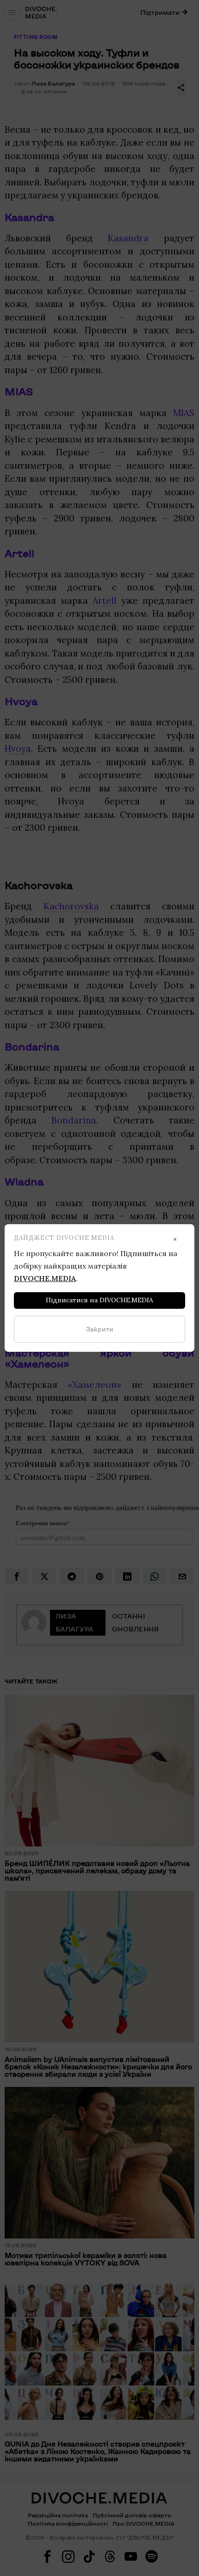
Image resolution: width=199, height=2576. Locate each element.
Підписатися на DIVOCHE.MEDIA (99, 1300)
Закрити (100, 1329)
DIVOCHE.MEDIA (45, 1278)
